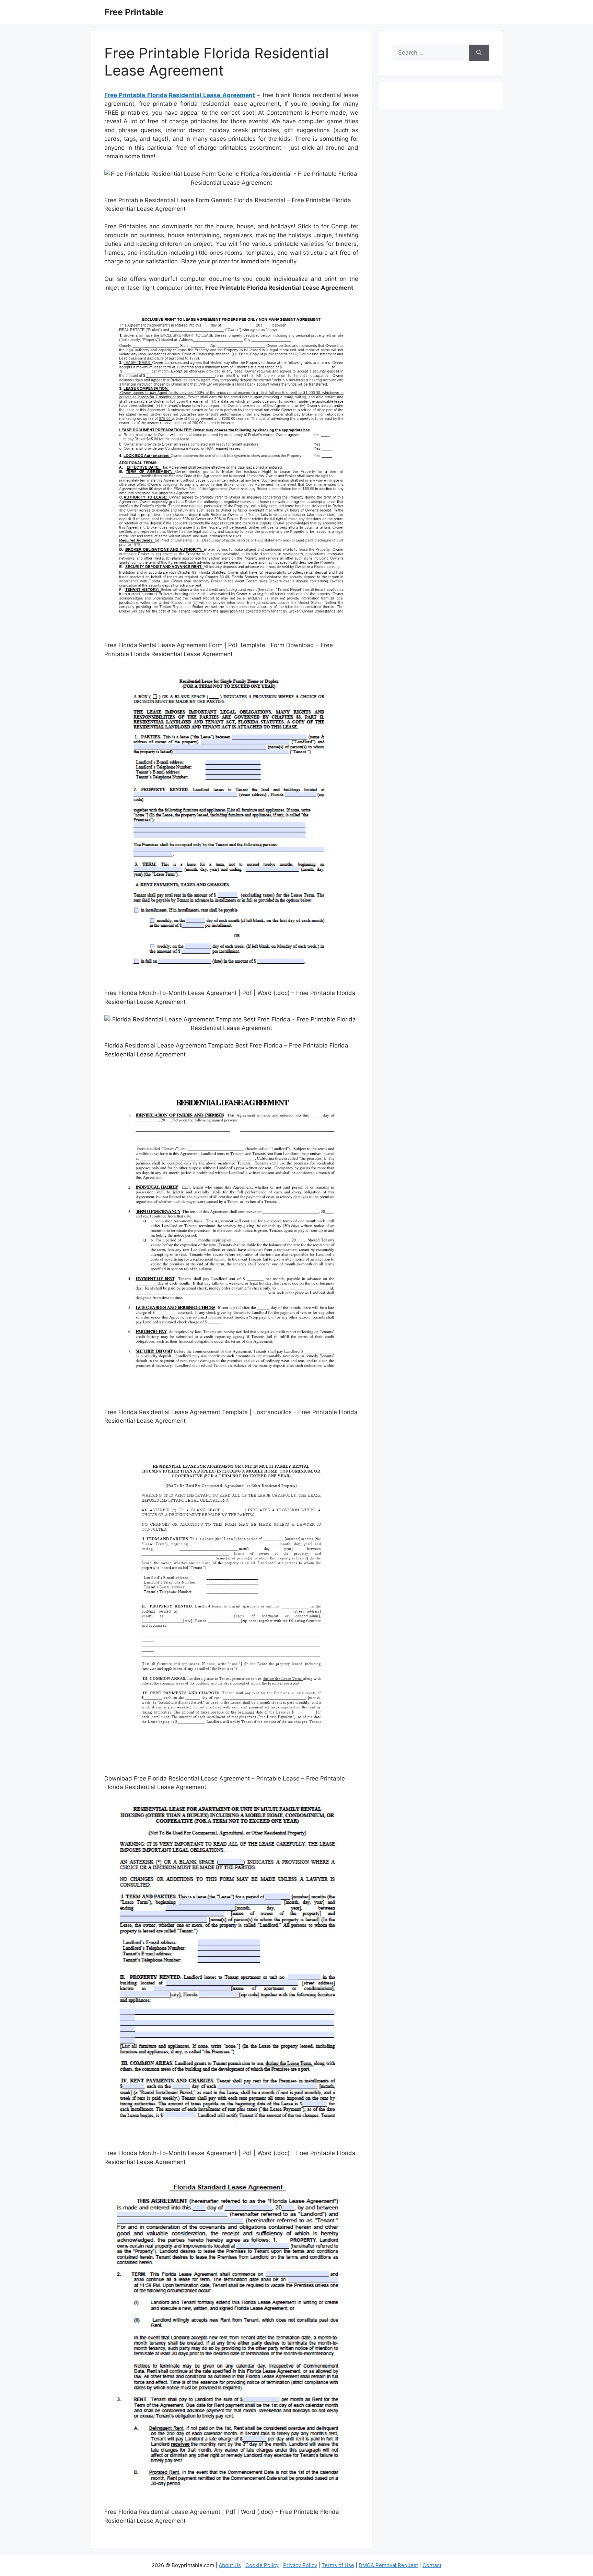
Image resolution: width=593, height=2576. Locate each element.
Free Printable (134, 12)
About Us (230, 2565)
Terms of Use (338, 2565)
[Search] (479, 53)
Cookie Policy (262, 2565)
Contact (432, 2565)
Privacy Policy (300, 2565)
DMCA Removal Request (388, 2565)
